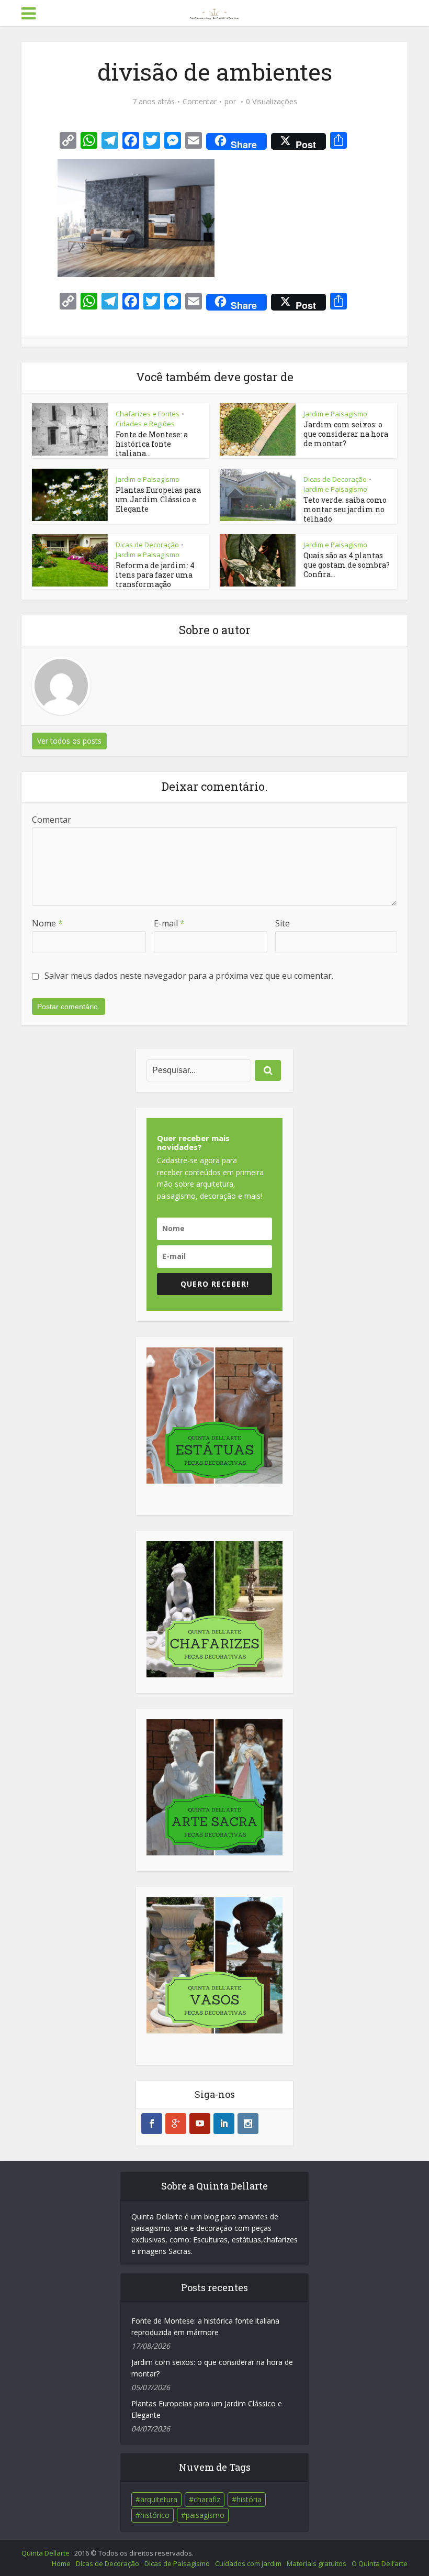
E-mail (169, 923)
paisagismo (205, 2515)
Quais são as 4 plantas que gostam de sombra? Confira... (347, 565)
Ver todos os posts (69, 741)
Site (283, 923)
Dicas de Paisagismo (177, 2563)
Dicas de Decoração (335, 479)
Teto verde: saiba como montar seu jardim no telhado (345, 509)
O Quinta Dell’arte (380, 2563)
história (249, 2499)
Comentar (200, 102)
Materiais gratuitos (317, 2563)
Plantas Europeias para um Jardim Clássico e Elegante (158, 499)
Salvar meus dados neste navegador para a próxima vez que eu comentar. (189, 976)
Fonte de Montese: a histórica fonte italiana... (152, 444)
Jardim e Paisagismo (335, 414)
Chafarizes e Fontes (148, 414)
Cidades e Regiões (145, 424)
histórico (155, 2515)
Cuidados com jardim (248, 2563)
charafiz (207, 2499)
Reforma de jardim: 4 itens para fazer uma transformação (155, 575)
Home (61, 2563)
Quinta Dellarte (46, 2553)
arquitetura (159, 2499)
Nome (47, 923)
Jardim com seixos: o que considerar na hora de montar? (346, 434)
